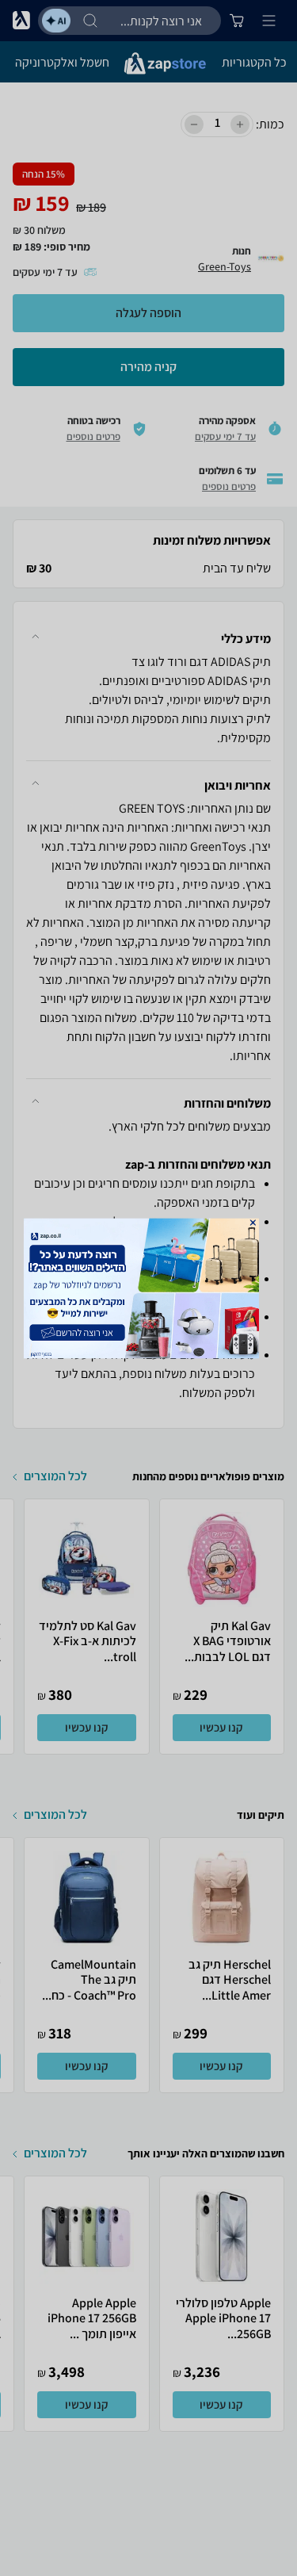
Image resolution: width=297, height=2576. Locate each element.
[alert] (149, 1288)
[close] (252, 1222)
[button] (252, 1222)
